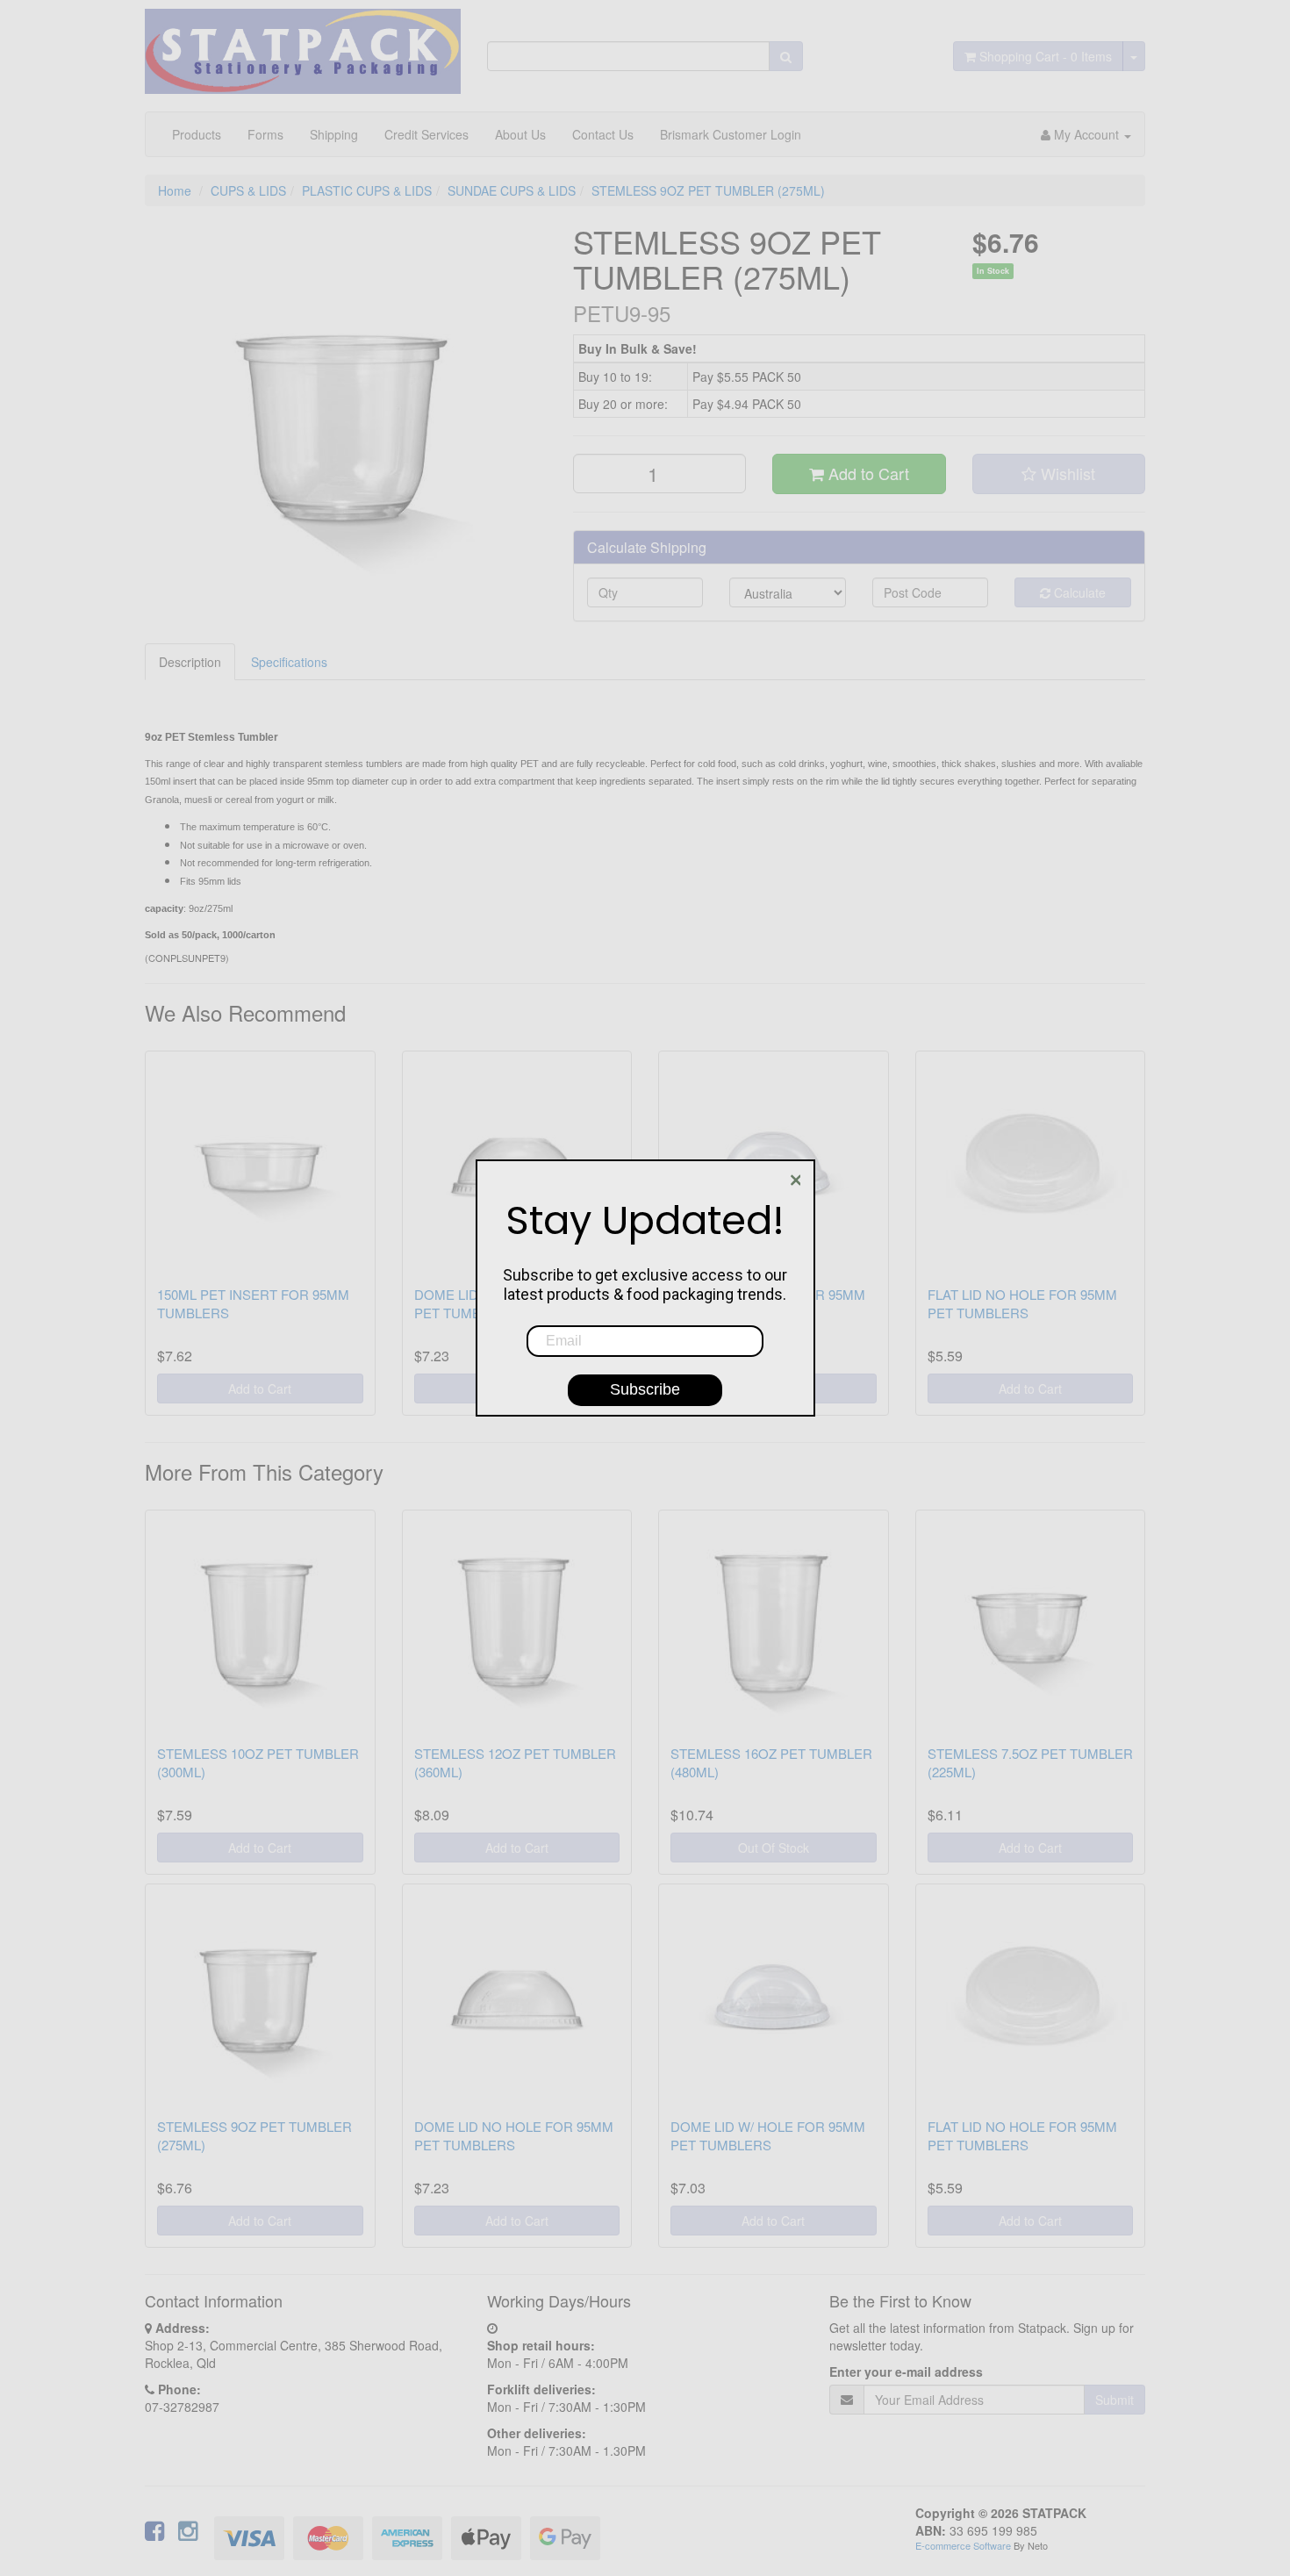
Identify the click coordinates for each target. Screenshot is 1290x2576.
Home (175, 190)
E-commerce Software (963, 2545)
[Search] (786, 56)
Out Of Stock (774, 1848)
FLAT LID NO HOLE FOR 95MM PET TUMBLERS (1022, 1303)
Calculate (1078, 592)
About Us (520, 134)
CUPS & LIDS (248, 190)
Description (190, 662)
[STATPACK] (303, 45)
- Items (1046, 56)
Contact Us (603, 134)
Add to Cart (867, 473)
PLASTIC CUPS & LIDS (367, 190)
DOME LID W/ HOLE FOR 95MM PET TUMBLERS (768, 2135)
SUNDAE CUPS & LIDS (512, 190)
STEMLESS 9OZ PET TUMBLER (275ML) (708, 190)
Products (197, 134)
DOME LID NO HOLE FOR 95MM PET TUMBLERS (514, 2135)
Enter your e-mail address (906, 2371)
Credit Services (426, 134)
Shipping (334, 134)
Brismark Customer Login (731, 134)
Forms (265, 134)
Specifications (289, 662)
